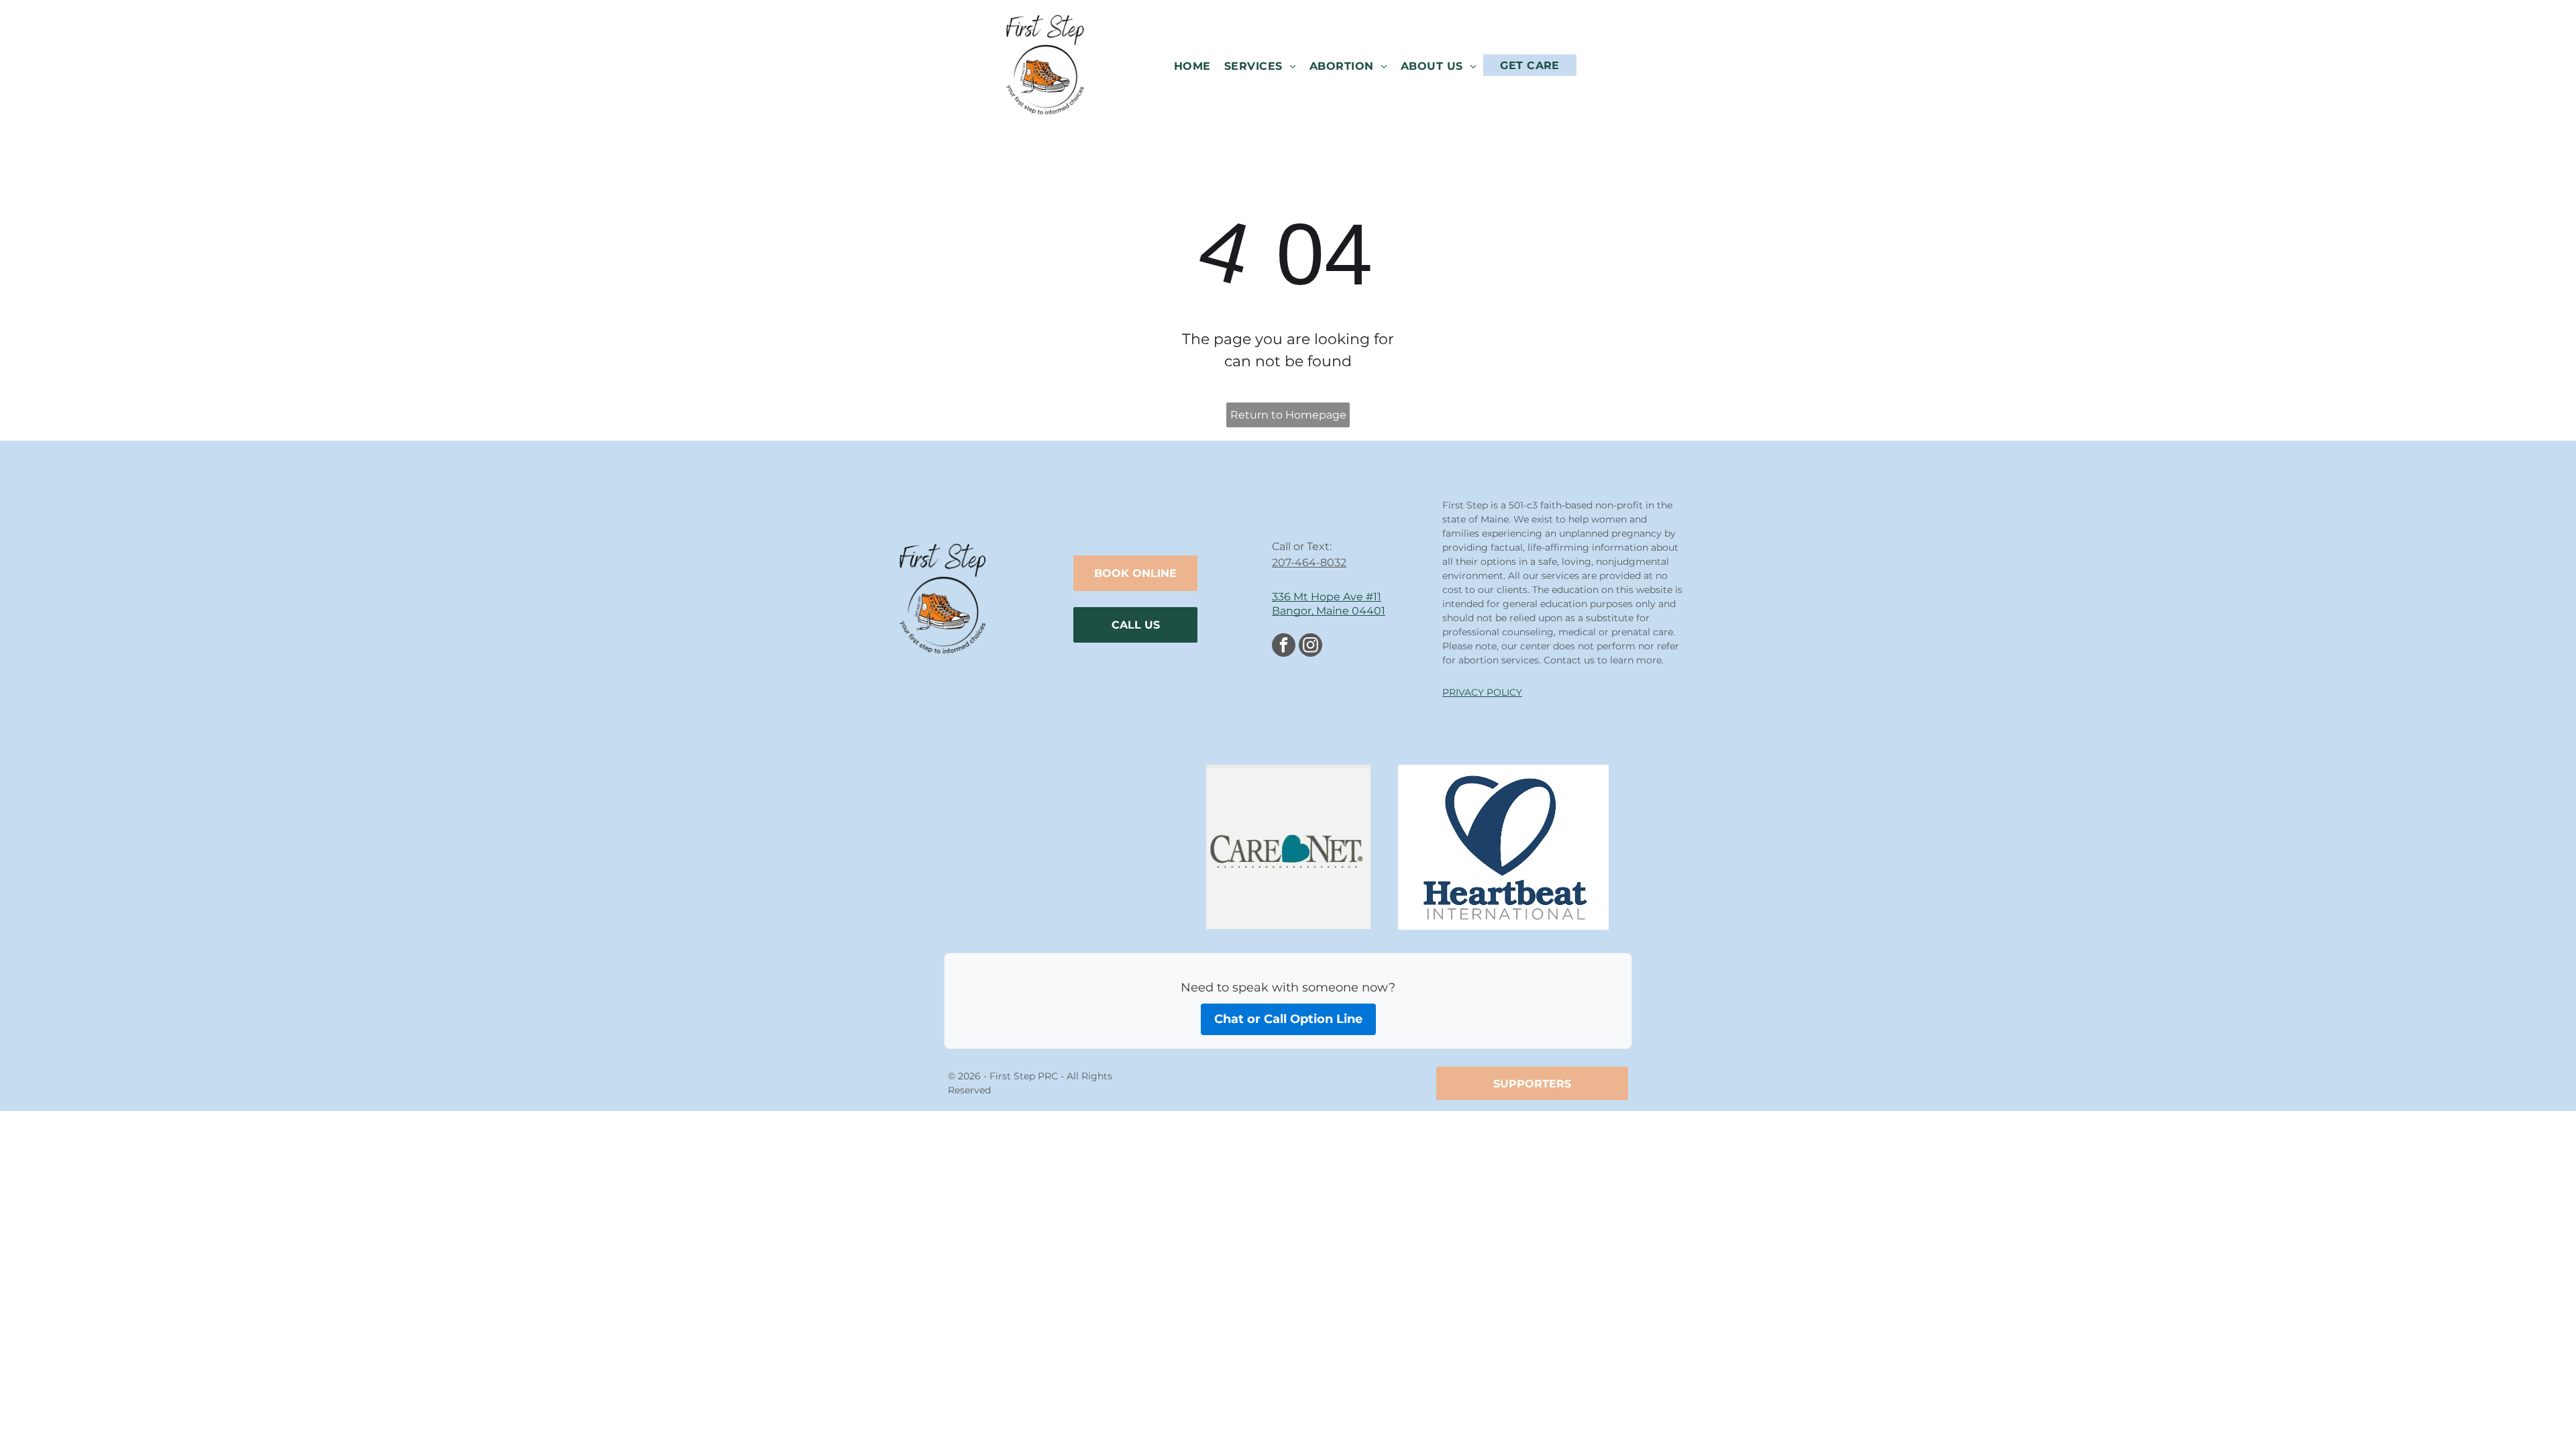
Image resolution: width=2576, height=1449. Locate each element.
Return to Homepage (1288, 415)
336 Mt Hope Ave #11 (1327, 597)
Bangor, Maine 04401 (1329, 611)
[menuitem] (1192, 65)
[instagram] (1310, 647)
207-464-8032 (1309, 562)
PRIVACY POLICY (1482, 692)
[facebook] (1284, 647)
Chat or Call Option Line (1288, 1019)
